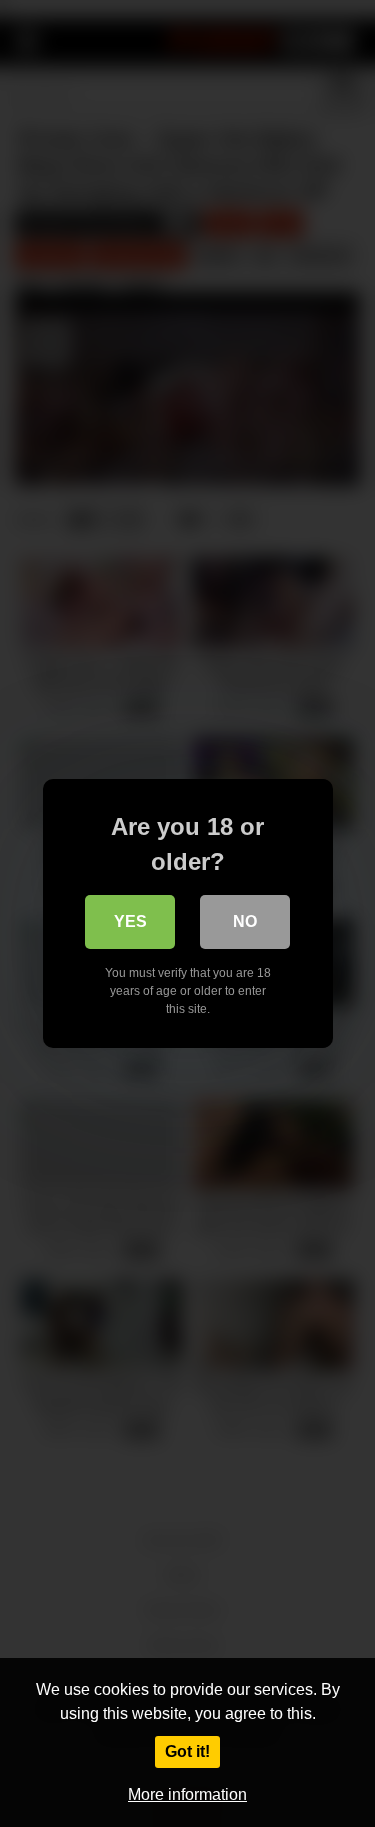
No (245, 921)
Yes (130, 921)
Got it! (187, 1751)
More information (187, 1794)
